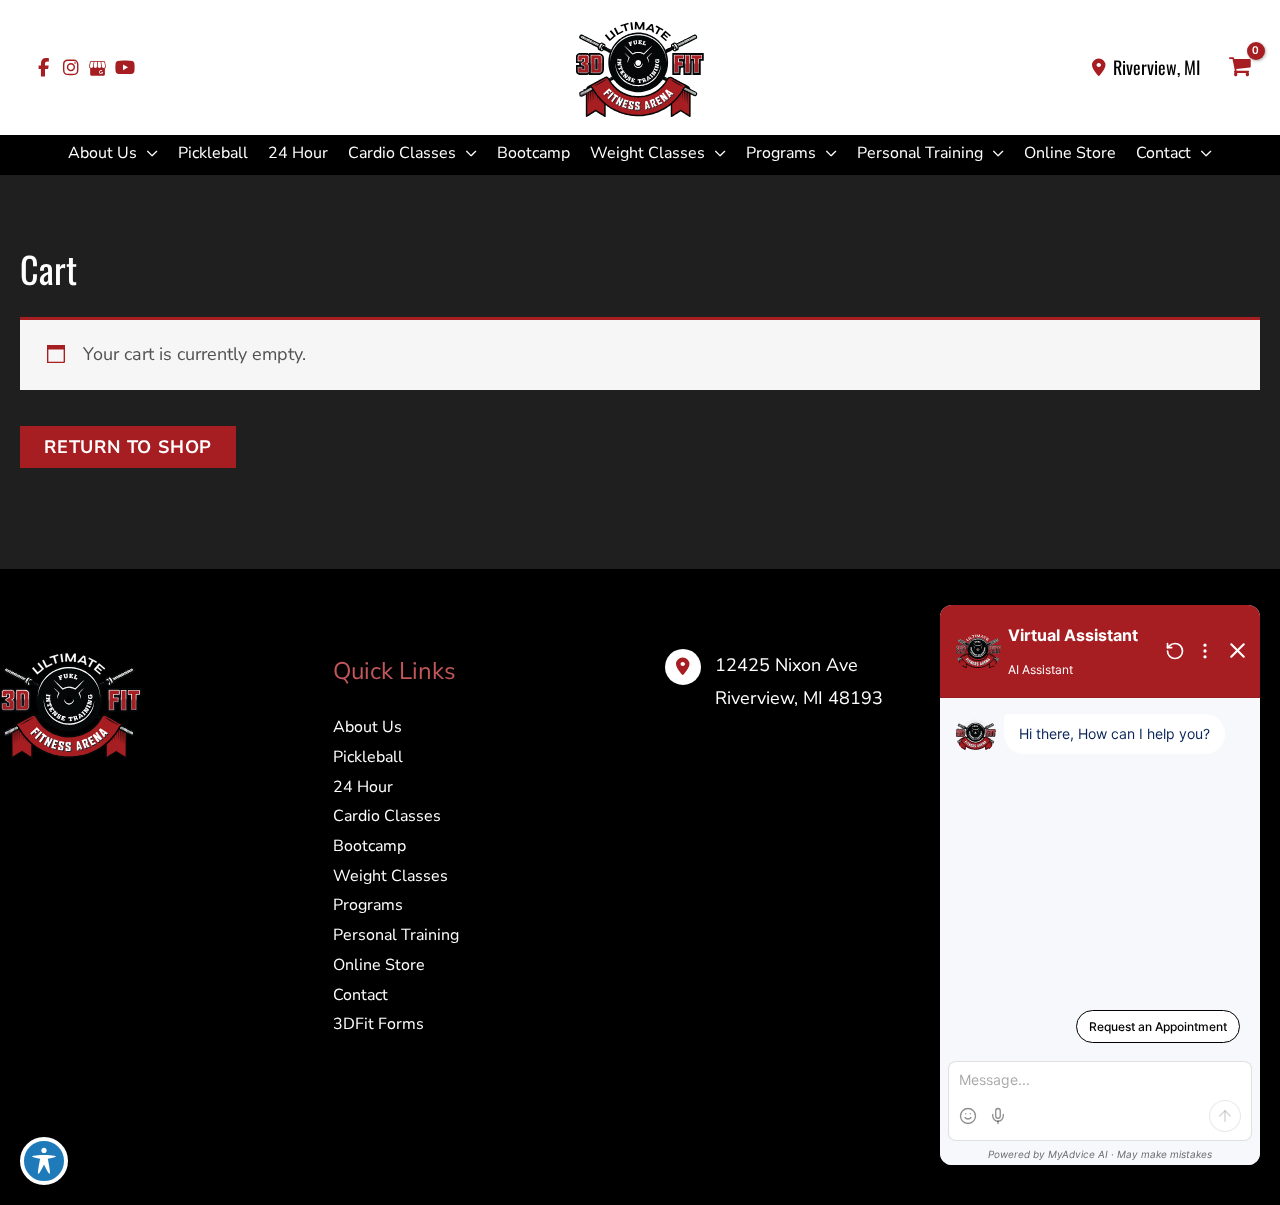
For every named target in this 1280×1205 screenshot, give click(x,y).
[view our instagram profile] (70, 68)
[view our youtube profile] (124, 68)
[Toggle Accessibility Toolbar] (44, 1161)
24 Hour (298, 153)
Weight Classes (647, 153)
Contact (1163, 153)
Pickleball (213, 153)
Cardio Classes (402, 153)
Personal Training (920, 153)
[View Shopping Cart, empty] (1240, 68)
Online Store (1070, 153)
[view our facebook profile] (43, 68)
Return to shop (128, 447)
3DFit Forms (378, 1024)
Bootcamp (533, 153)
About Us (102, 153)
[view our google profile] (97, 68)
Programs (781, 153)
